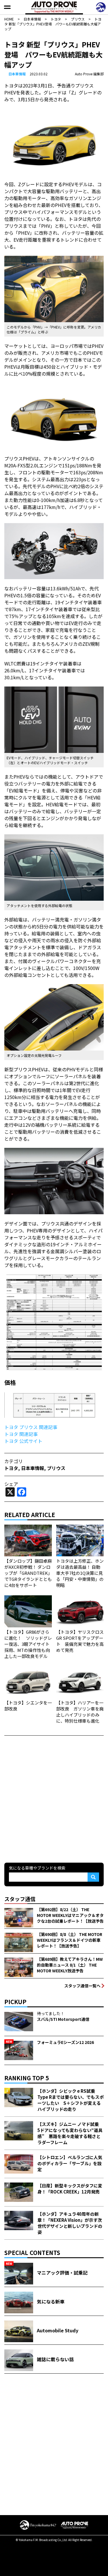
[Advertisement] (54, 1798)
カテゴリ (14, 1461)
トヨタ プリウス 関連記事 (31, 1427)
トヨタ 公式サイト (23, 1441)
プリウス (56, 1468)
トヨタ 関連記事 (21, 1434)
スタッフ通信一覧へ (82, 1986)
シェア (11, 1484)
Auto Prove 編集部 (89, 74)
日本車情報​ (17, 74)
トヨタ (11, 1468)
